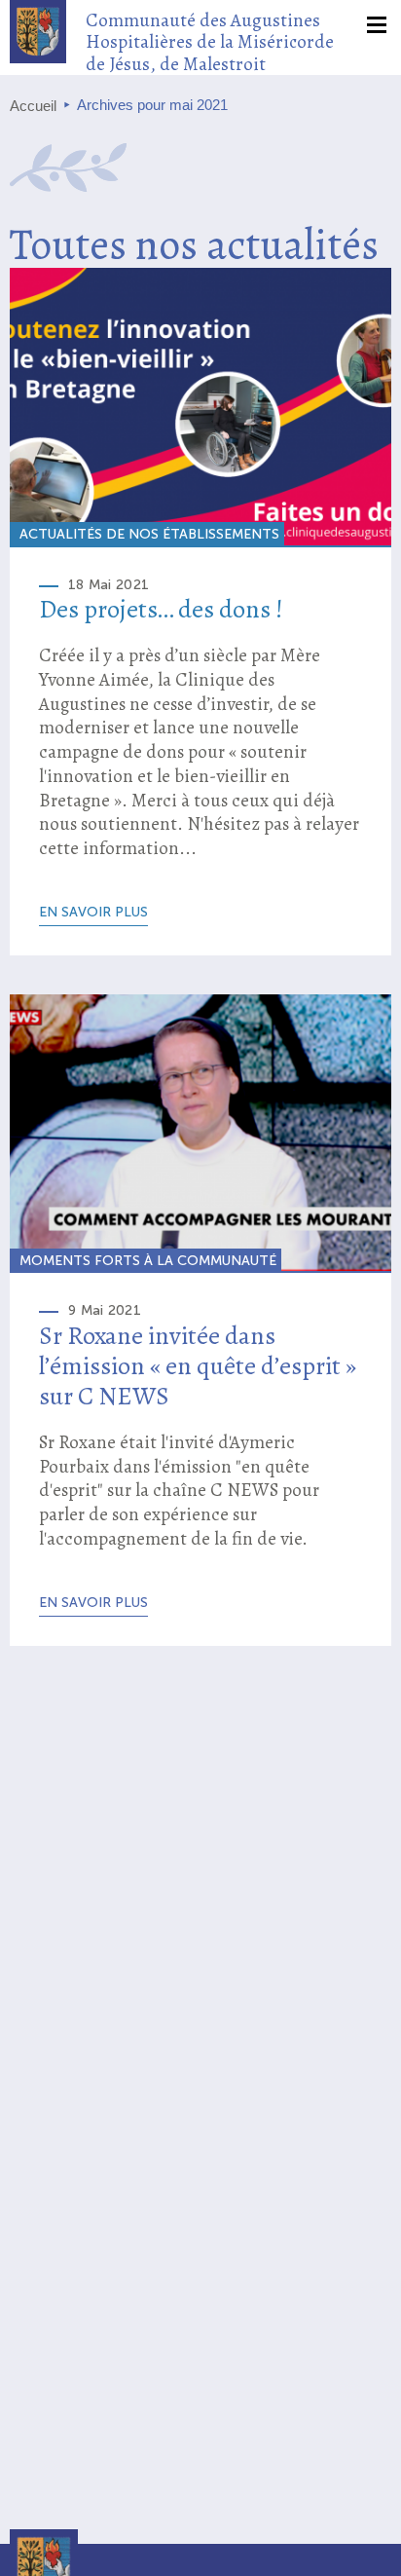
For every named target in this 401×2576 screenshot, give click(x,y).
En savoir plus (93, 912)
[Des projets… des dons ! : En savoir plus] (200, 407)
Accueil (33, 106)
